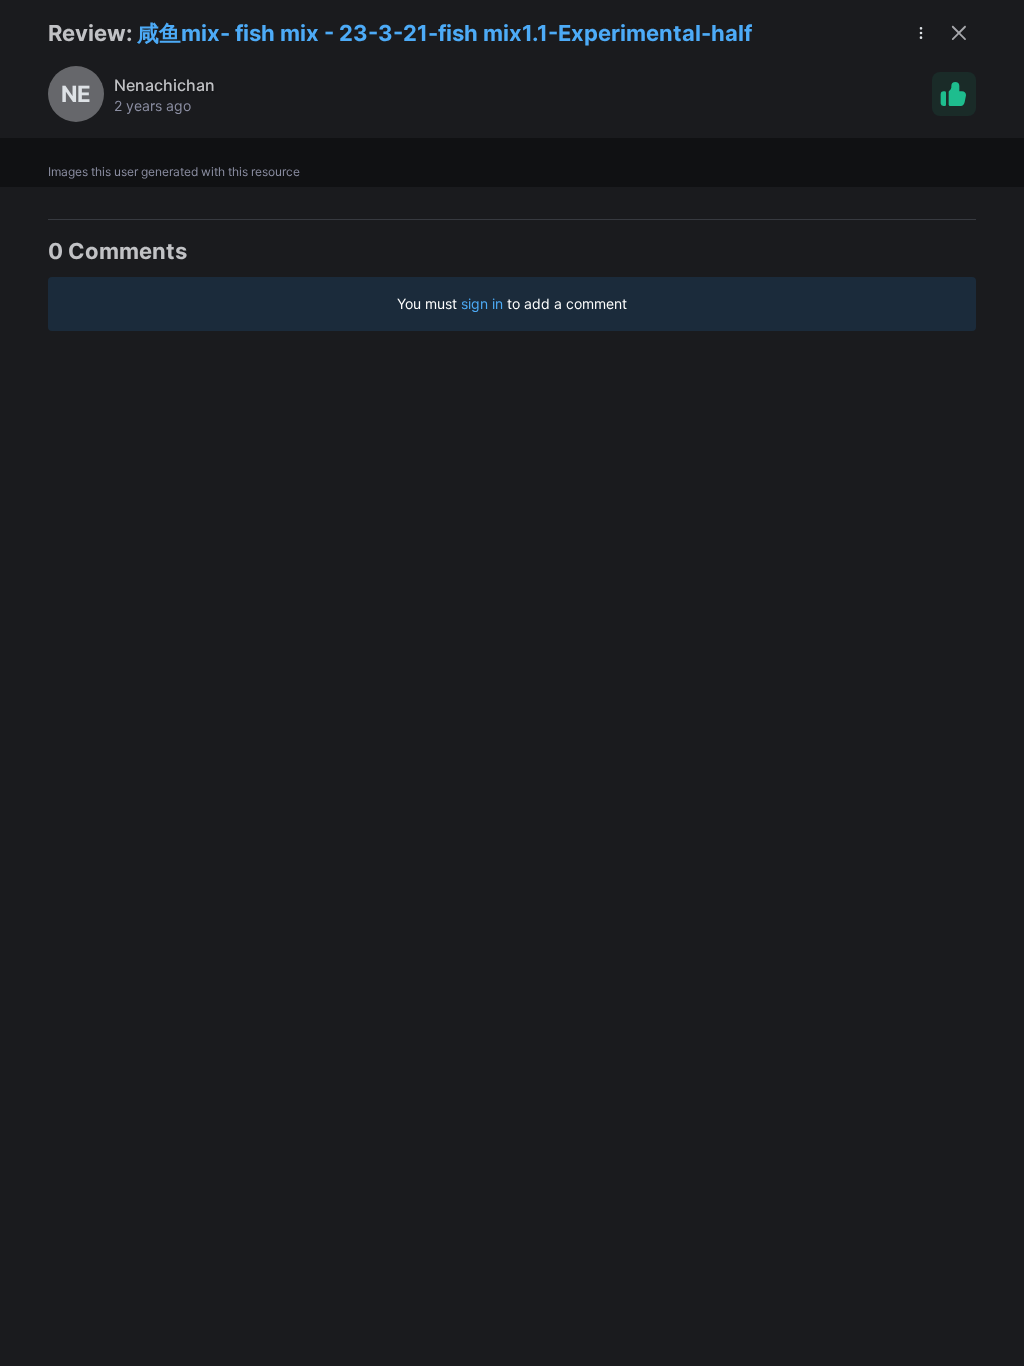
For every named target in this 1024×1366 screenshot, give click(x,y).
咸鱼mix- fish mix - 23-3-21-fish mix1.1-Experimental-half (444, 33)
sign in (482, 303)
